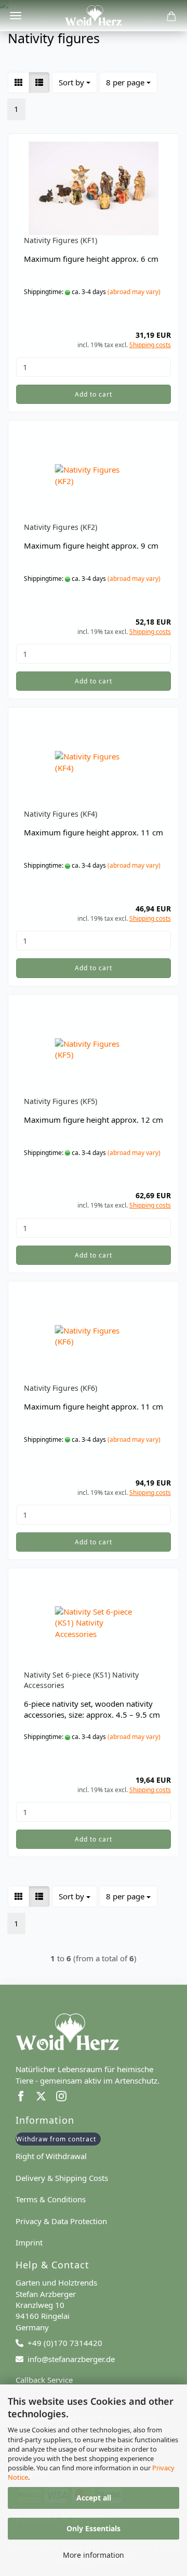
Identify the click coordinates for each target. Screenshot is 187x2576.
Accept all (94, 2498)
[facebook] (26, 2098)
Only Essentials (94, 2528)
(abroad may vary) (134, 292)
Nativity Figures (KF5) (61, 1101)
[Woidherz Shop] (94, 16)
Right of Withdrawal (51, 2156)
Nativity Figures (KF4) (61, 814)
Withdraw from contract (56, 2139)
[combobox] (75, 83)
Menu (16, 16)
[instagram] (65, 2098)
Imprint (29, 2242)
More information (94, 2555)
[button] (18, 83)
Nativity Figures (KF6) (61, 1388)
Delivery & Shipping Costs (62, 2178)
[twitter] (46, 2098)
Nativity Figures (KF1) (61, 240)
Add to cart (94, 394)
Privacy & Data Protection (61, 2221)
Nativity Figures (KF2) (61, 527)
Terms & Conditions (51, 2199)
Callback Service (44, 2380)
